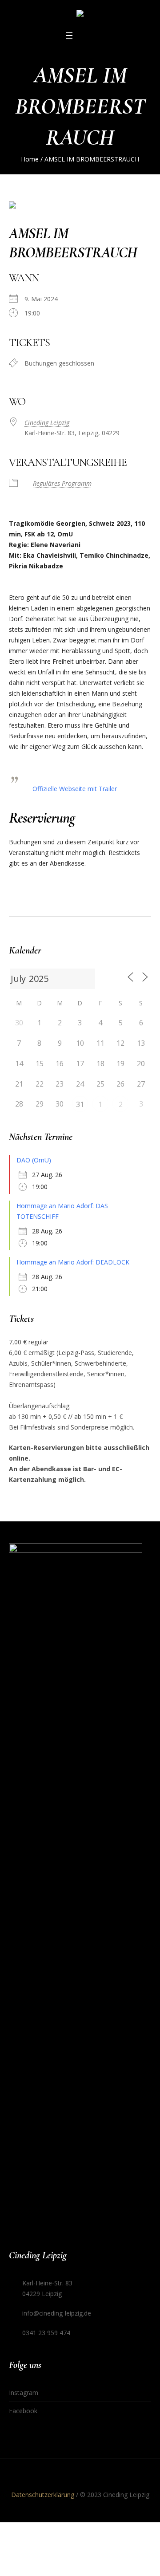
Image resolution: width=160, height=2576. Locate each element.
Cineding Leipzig (47, 423)
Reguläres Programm (62, 483)
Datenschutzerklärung (43, 2495)
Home (30, 159)
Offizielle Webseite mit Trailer (75, 789)
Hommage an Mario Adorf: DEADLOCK (73, 1262)
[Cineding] (80, 15)
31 (80, 1104)
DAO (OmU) (34, 1160)
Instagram (24, 2393)
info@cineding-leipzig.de (57, 2313)
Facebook (23, 2411)
